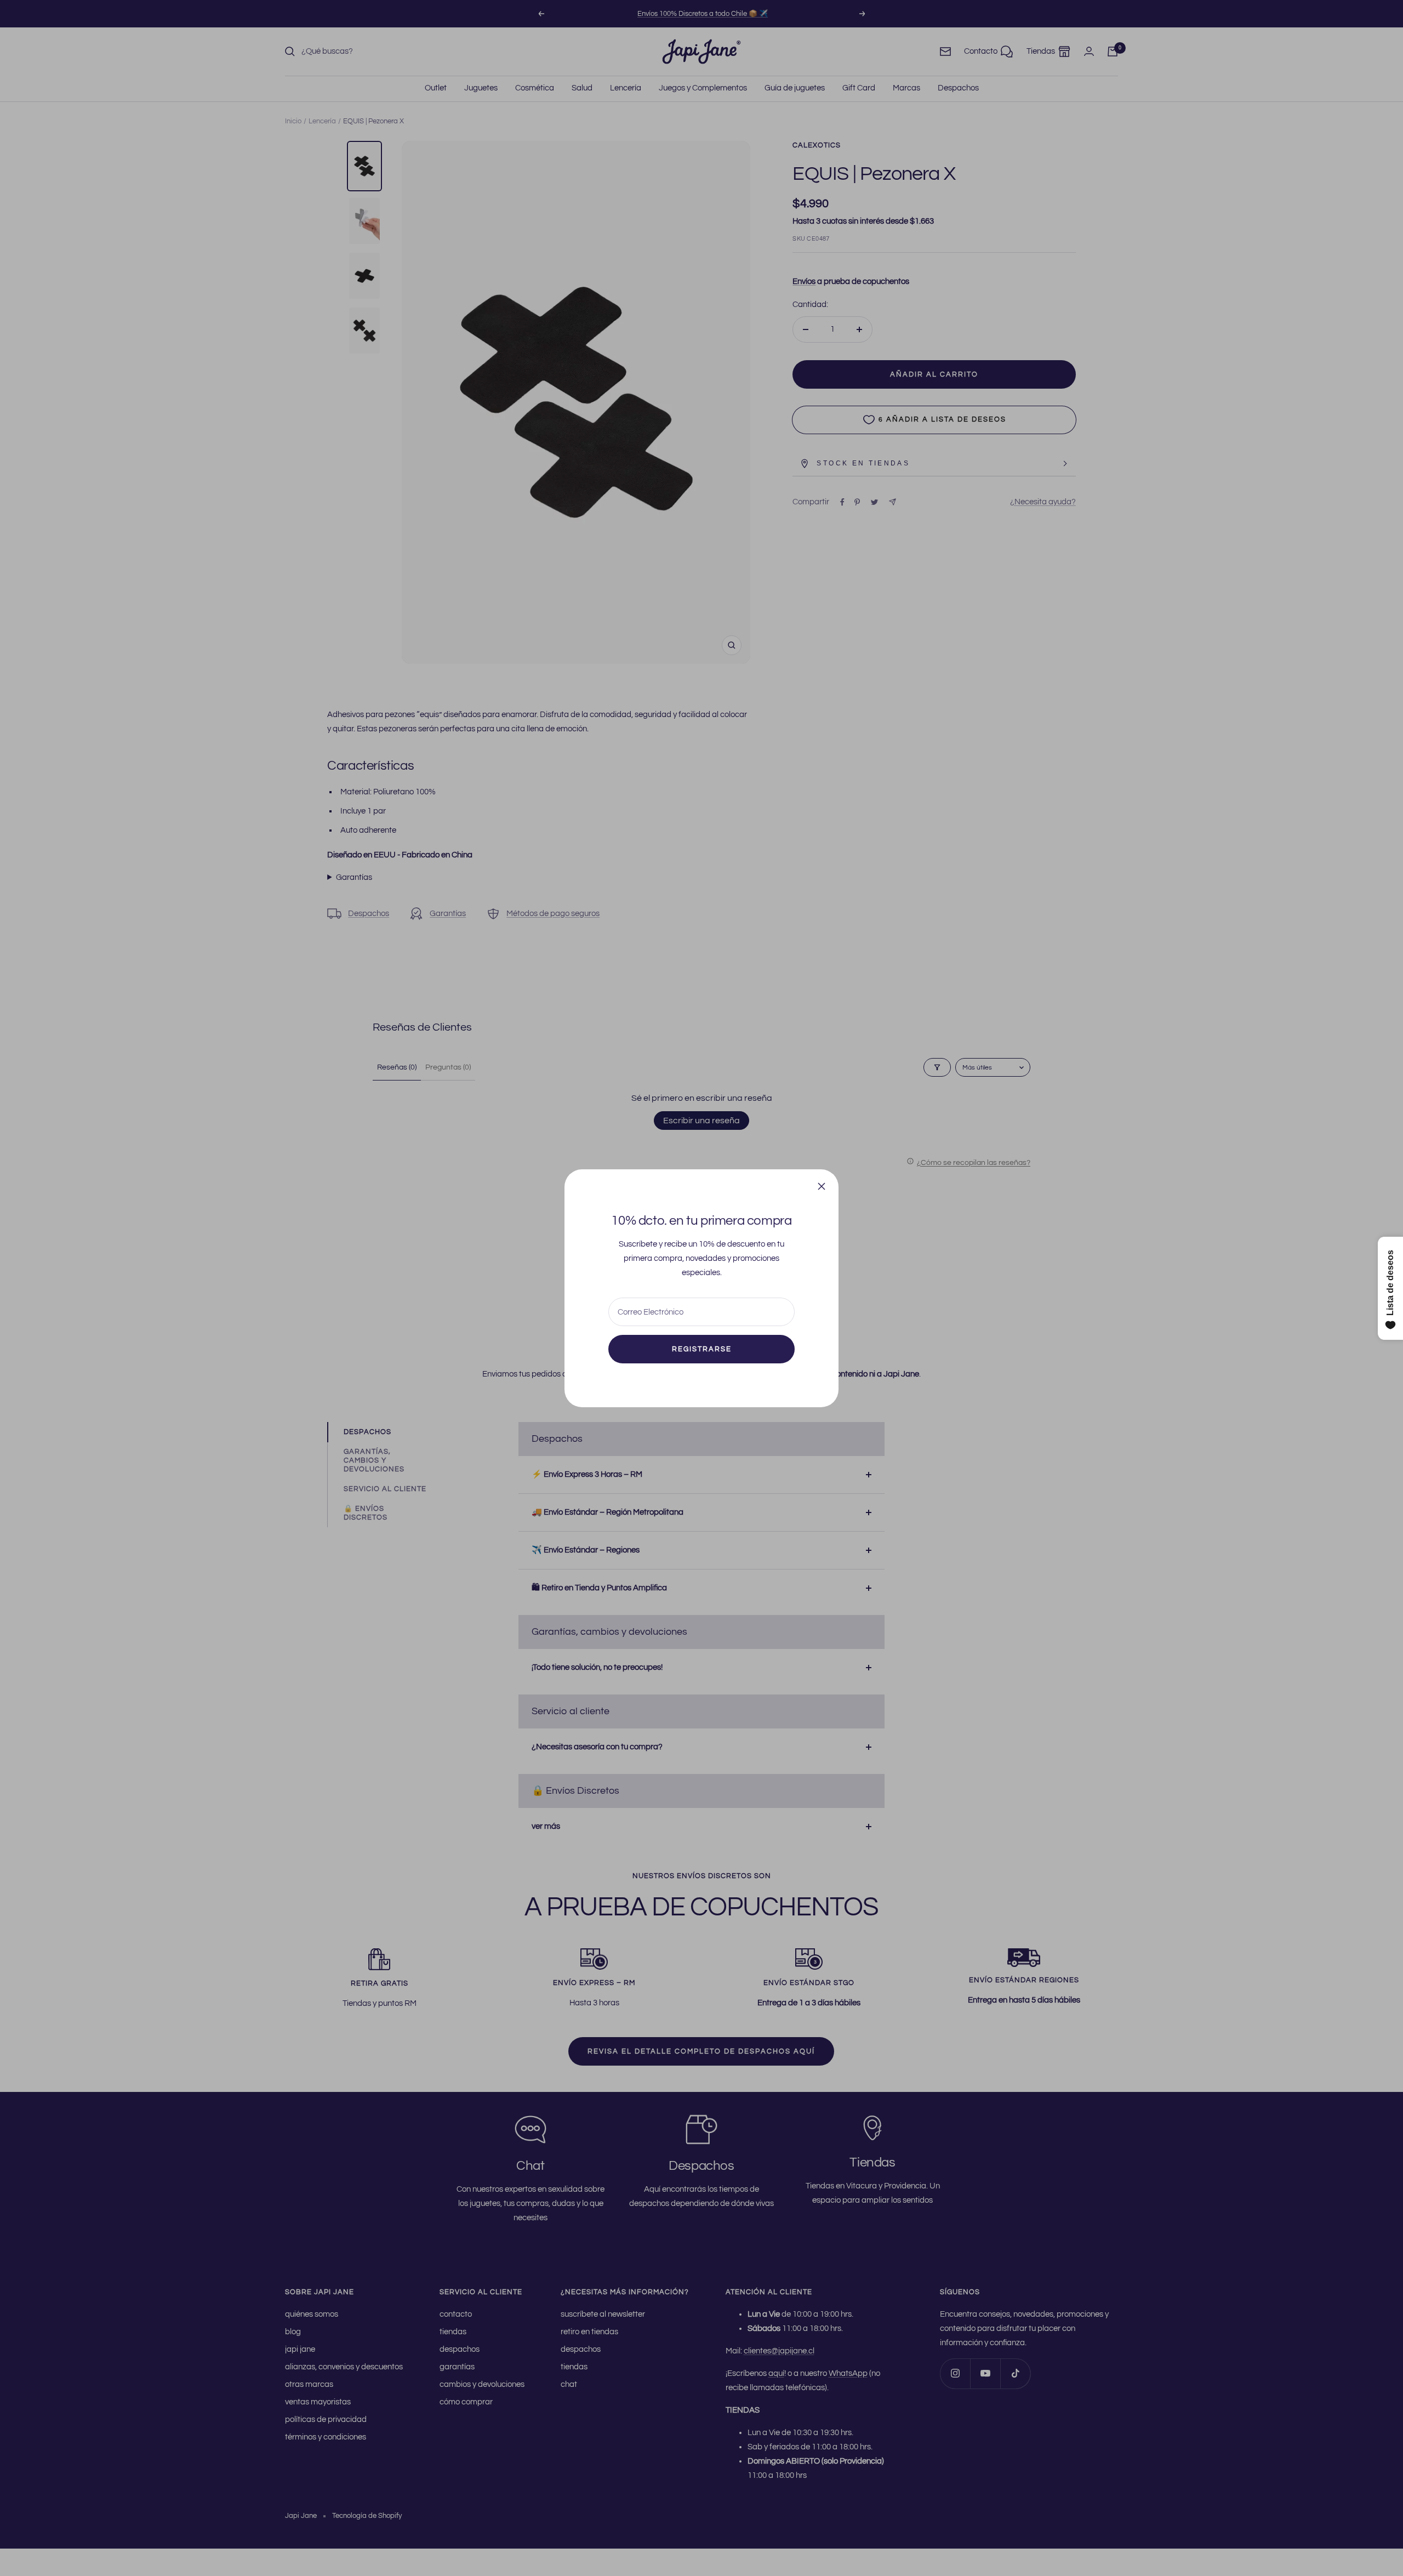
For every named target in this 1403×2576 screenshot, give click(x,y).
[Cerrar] (822, 1186)
